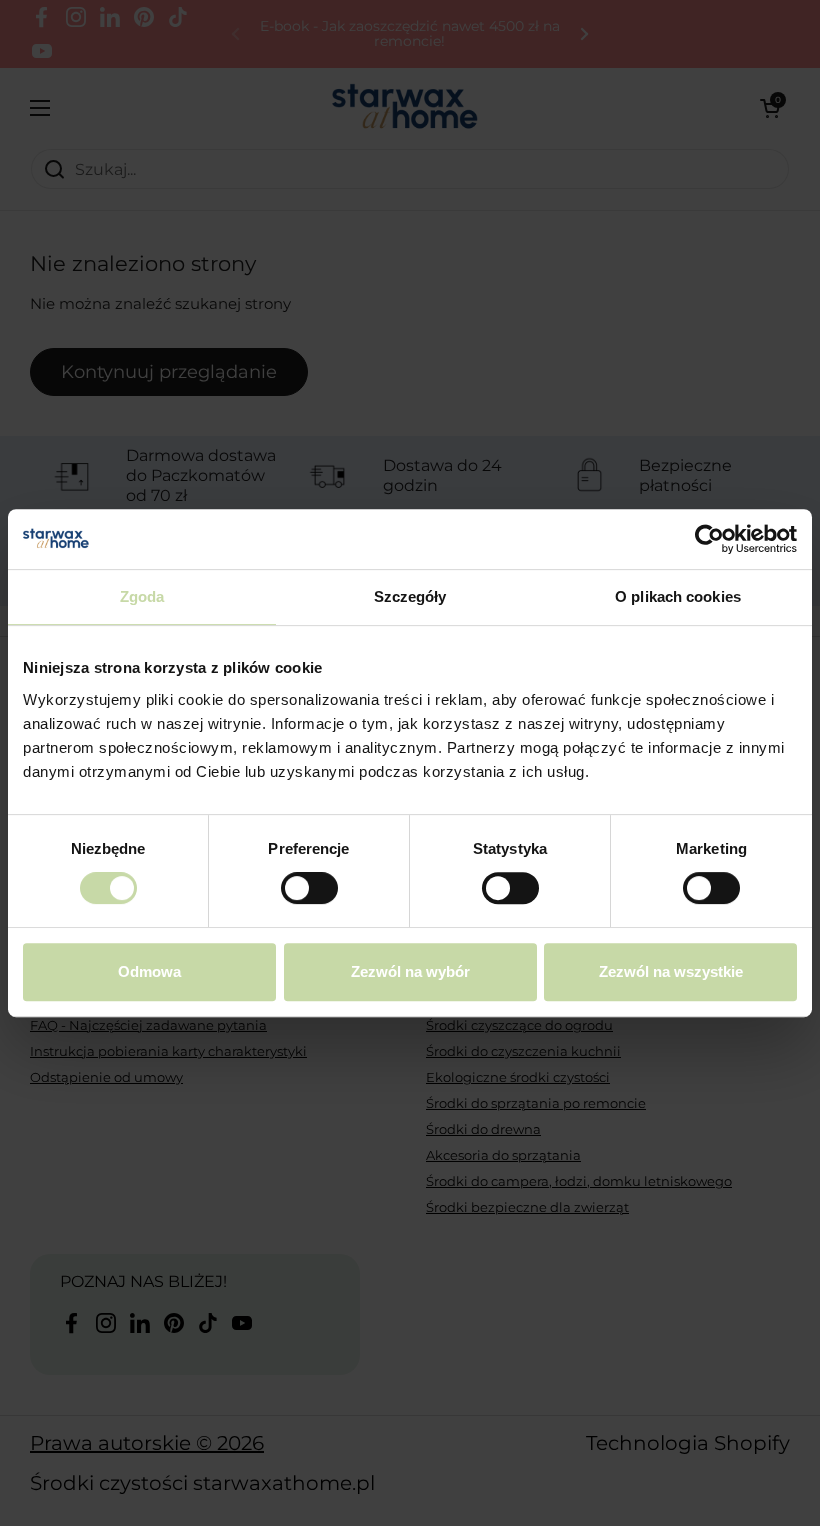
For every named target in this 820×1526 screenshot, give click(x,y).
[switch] (309, 888)
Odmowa (149, 971)
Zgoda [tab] (142, 596)
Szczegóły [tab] (410, 596)
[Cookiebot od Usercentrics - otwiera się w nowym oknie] (709, 539)
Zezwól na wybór (410, 971)
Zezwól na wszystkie (671, 971)
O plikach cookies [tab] (678, 596)
